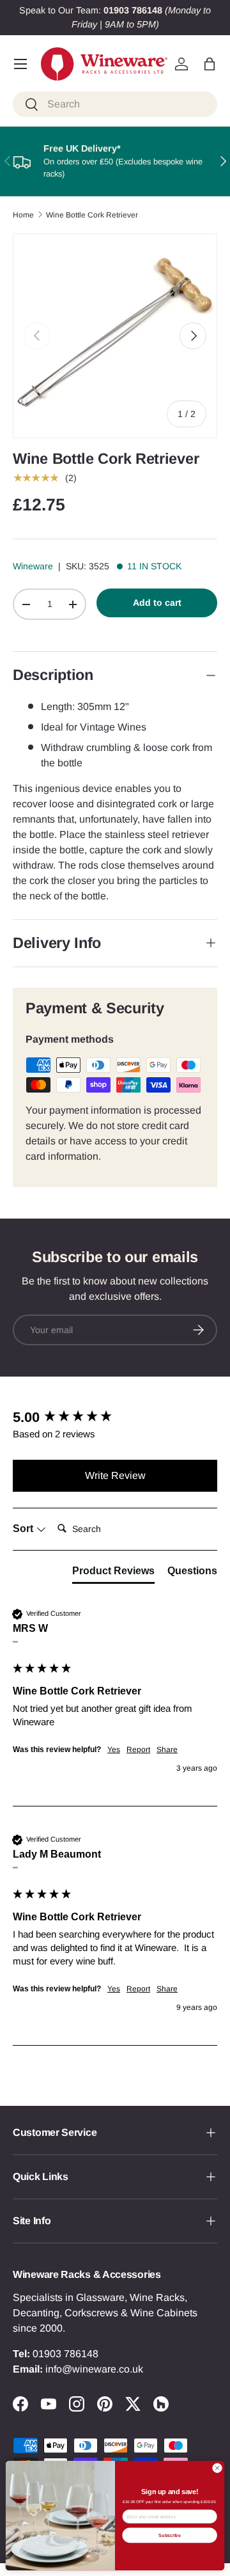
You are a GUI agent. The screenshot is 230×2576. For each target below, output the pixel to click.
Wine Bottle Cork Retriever (92, 215)
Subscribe (169, 2535)
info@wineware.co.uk (94, 2369)
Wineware (33, 566)
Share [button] (167, 1750)
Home (23, 215)
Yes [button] (114, 1750)
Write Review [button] (115, 1475)
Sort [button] (24, 1529)
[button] (210, 64)
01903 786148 (65, 2354)
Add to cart (157, 603)
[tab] (113, 1574)
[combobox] (115, 104)
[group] (115, 1418)
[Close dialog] (217, 2468)
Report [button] (138, 1750)
